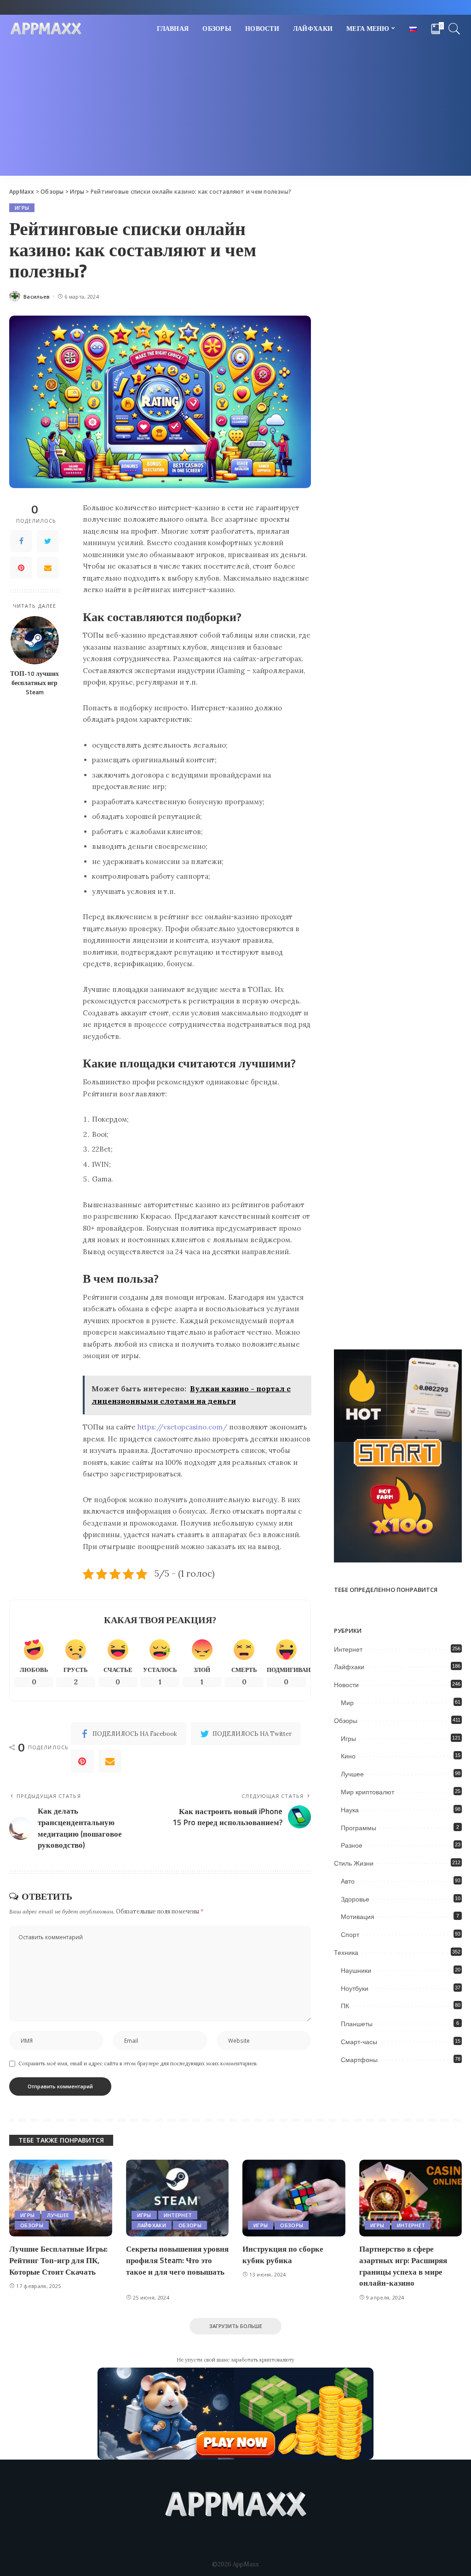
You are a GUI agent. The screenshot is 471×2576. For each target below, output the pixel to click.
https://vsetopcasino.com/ (182, 1427)
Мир (347, 1703)
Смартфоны (359, 2060)
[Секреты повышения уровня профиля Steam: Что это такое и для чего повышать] (178, 2198)
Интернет (348, 1649)
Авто (348, 1881)
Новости (346, 1685)
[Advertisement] (235, 111)
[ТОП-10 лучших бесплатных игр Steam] (35, 640)
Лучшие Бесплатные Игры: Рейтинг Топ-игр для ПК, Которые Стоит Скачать (58, 2260)
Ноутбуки (355, 1988)
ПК (345, 2006)
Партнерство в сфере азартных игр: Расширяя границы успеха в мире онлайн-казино (403, 2266)
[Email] (48, 568)
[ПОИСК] (454, 29)
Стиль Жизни (354, 1863)
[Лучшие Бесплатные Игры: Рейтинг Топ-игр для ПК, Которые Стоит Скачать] (61, 2198)
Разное (352, 1845)
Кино (348, 1756)
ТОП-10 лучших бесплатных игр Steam (34, 683)
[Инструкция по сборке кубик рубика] (294, 2198)
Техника (346, 1953)
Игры (22, 208)
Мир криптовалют (368, 1792)
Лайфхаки (349, 1667)
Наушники (356, 1971)
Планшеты (357, 2024)
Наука (350, 1810)
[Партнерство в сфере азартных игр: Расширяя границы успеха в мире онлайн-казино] (411, 2198)
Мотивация (358, 1917)
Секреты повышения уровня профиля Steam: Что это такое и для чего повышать (177, 2260)
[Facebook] (21, 541)
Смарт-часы (359, 2042)
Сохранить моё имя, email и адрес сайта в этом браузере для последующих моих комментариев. (138, 2063)
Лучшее (352, 1774)
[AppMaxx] (46, 29)
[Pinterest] (21, 568)
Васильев (37, 297)
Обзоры (346, 1721)
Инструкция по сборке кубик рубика (283, 2255)
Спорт (350, 1935)
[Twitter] (48, 541)
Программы (359, 1828)
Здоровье (355, 1899)
